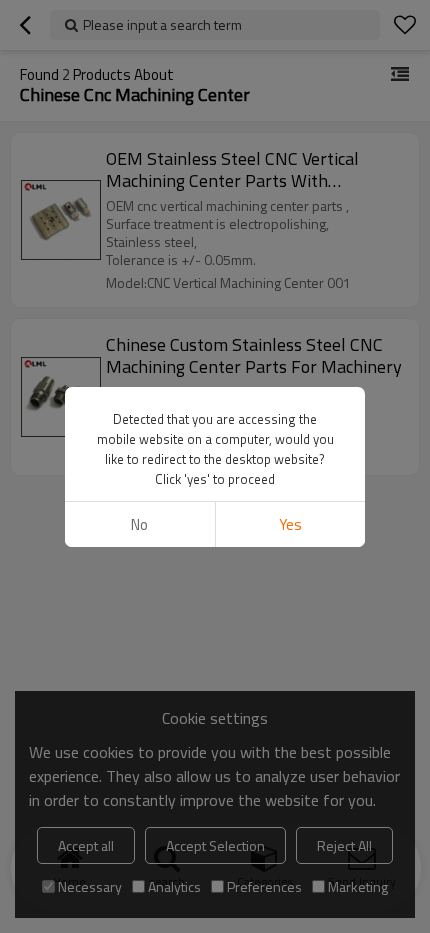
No (139, 524)
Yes (290, 524)
